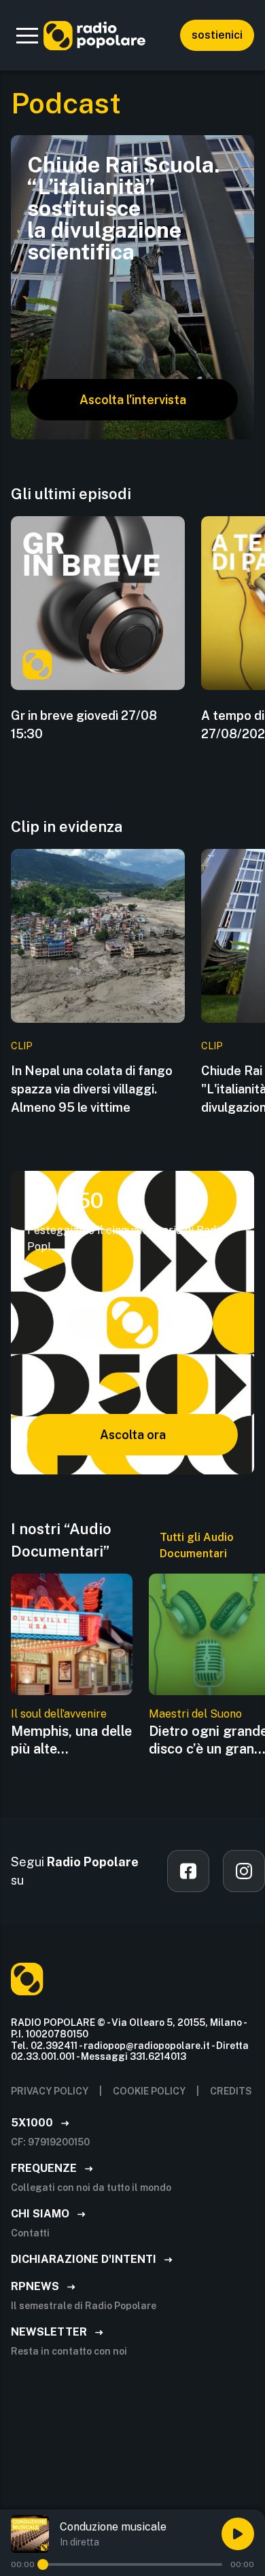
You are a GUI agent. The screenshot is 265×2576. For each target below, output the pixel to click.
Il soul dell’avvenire (59, 1714)
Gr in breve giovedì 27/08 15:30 (84, 725)
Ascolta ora (133, 1435)
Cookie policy (149, 2091)
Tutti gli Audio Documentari (197, 1545)
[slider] (43, 2564)
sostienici (217, 35)
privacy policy (50, 2091)
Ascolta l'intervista (133, 400)
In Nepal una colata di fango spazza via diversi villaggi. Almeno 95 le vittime (92, 1089)
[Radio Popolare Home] (94, 35)
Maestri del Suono (195, 1714)
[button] (27, 35)
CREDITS (231, 2091)
